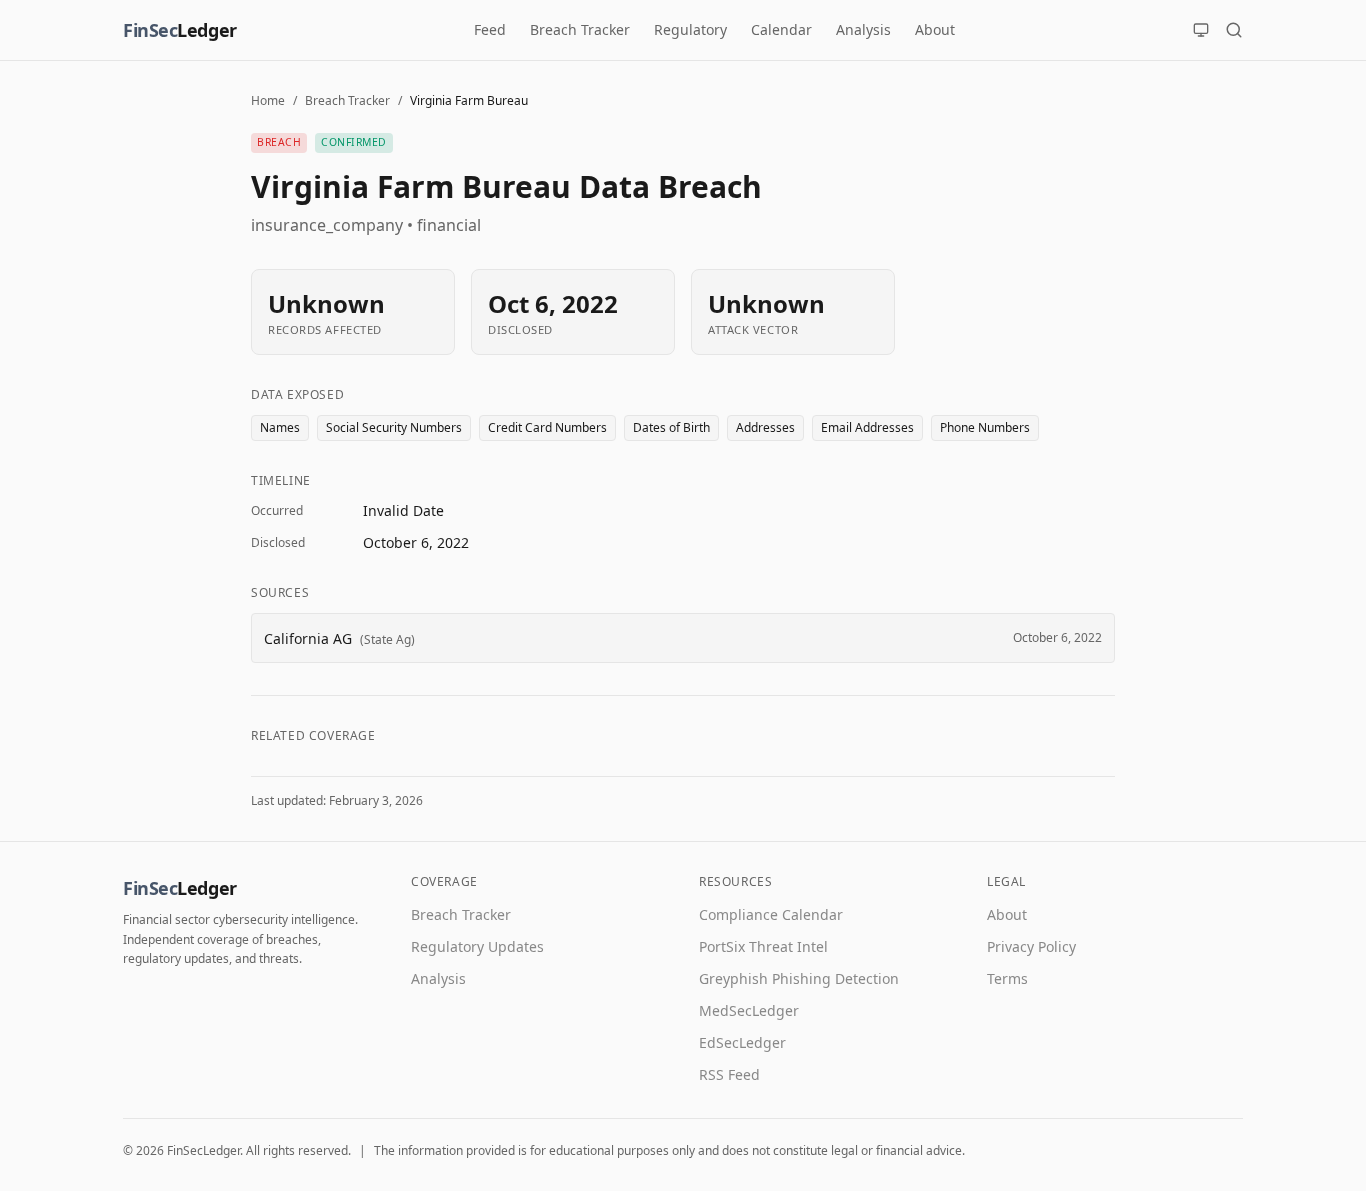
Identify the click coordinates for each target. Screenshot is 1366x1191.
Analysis (863, 29)
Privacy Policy (1031, 946)
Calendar (781, 29)
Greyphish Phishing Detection (799, 978)
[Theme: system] (1201, 30)
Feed (490, 29)
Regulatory (690, 29)
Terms (1007, 978)
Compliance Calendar (771, 914)
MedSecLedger (749, 1010)
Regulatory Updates (477, 946)
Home (268, 100)
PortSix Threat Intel (763, 946)
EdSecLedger (742, 1042)
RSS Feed (729, 1074)
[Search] (1234, 30)
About (935, 29)
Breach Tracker (580, 29)
